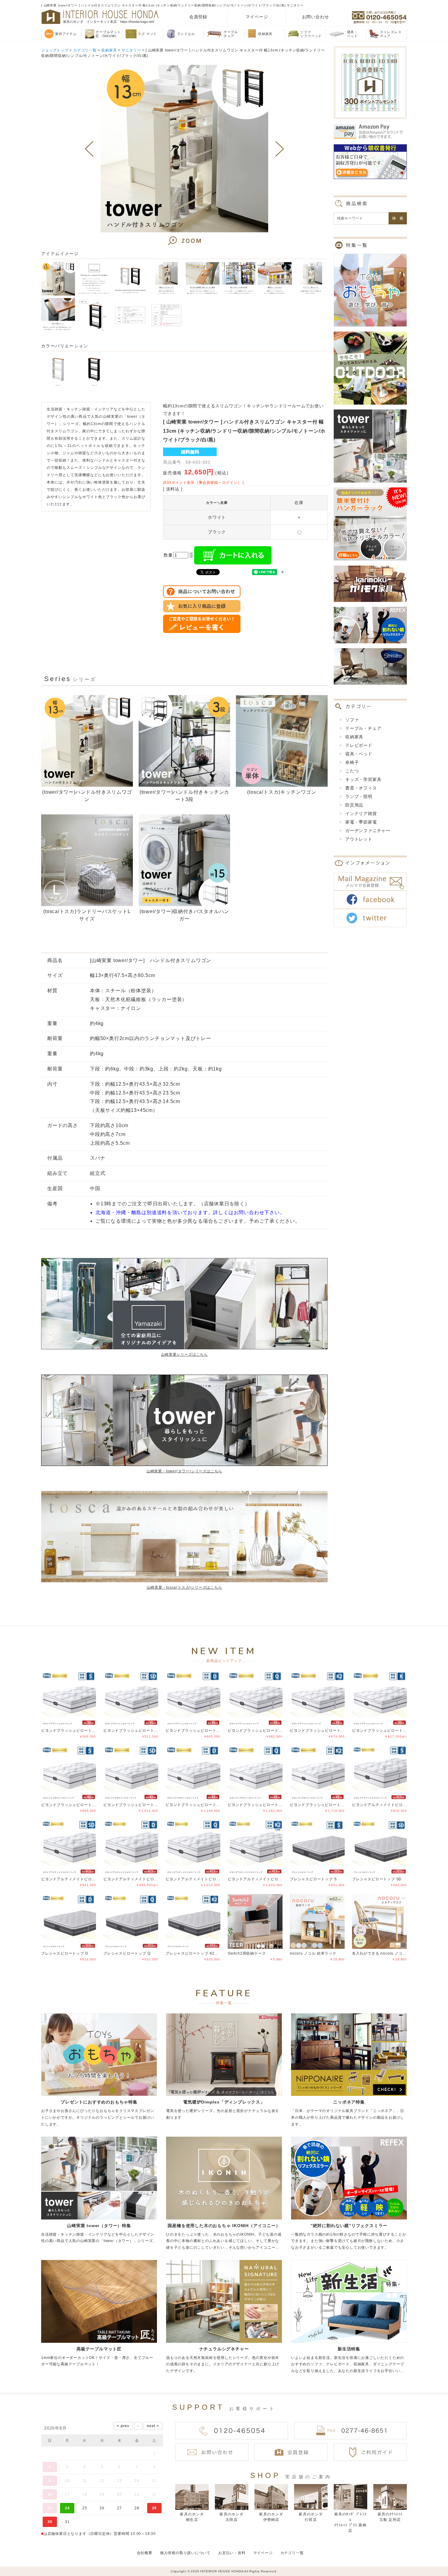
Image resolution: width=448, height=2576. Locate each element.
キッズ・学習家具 (363, 779)
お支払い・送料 (232, 2553)
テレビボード (359, 745)
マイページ (257, 17)
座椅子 (352, 762)
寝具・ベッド (359, 754)
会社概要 (145, 2553)
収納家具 (109, 50)
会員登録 (198, 17)
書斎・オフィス (361, 788)
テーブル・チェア (363, 728)
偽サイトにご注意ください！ (29, 2563)
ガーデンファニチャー (368, 831)
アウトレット (359, 839)
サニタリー (131, 50)
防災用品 (354, 805)
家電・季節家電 (361, 822)
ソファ (352, 720)
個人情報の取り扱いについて (185, 2553)
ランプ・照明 (359, 796)
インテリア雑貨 (361, 814)
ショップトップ (55, 50)
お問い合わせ (316, 17)
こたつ (352, 771)
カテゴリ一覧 (85, 50)
